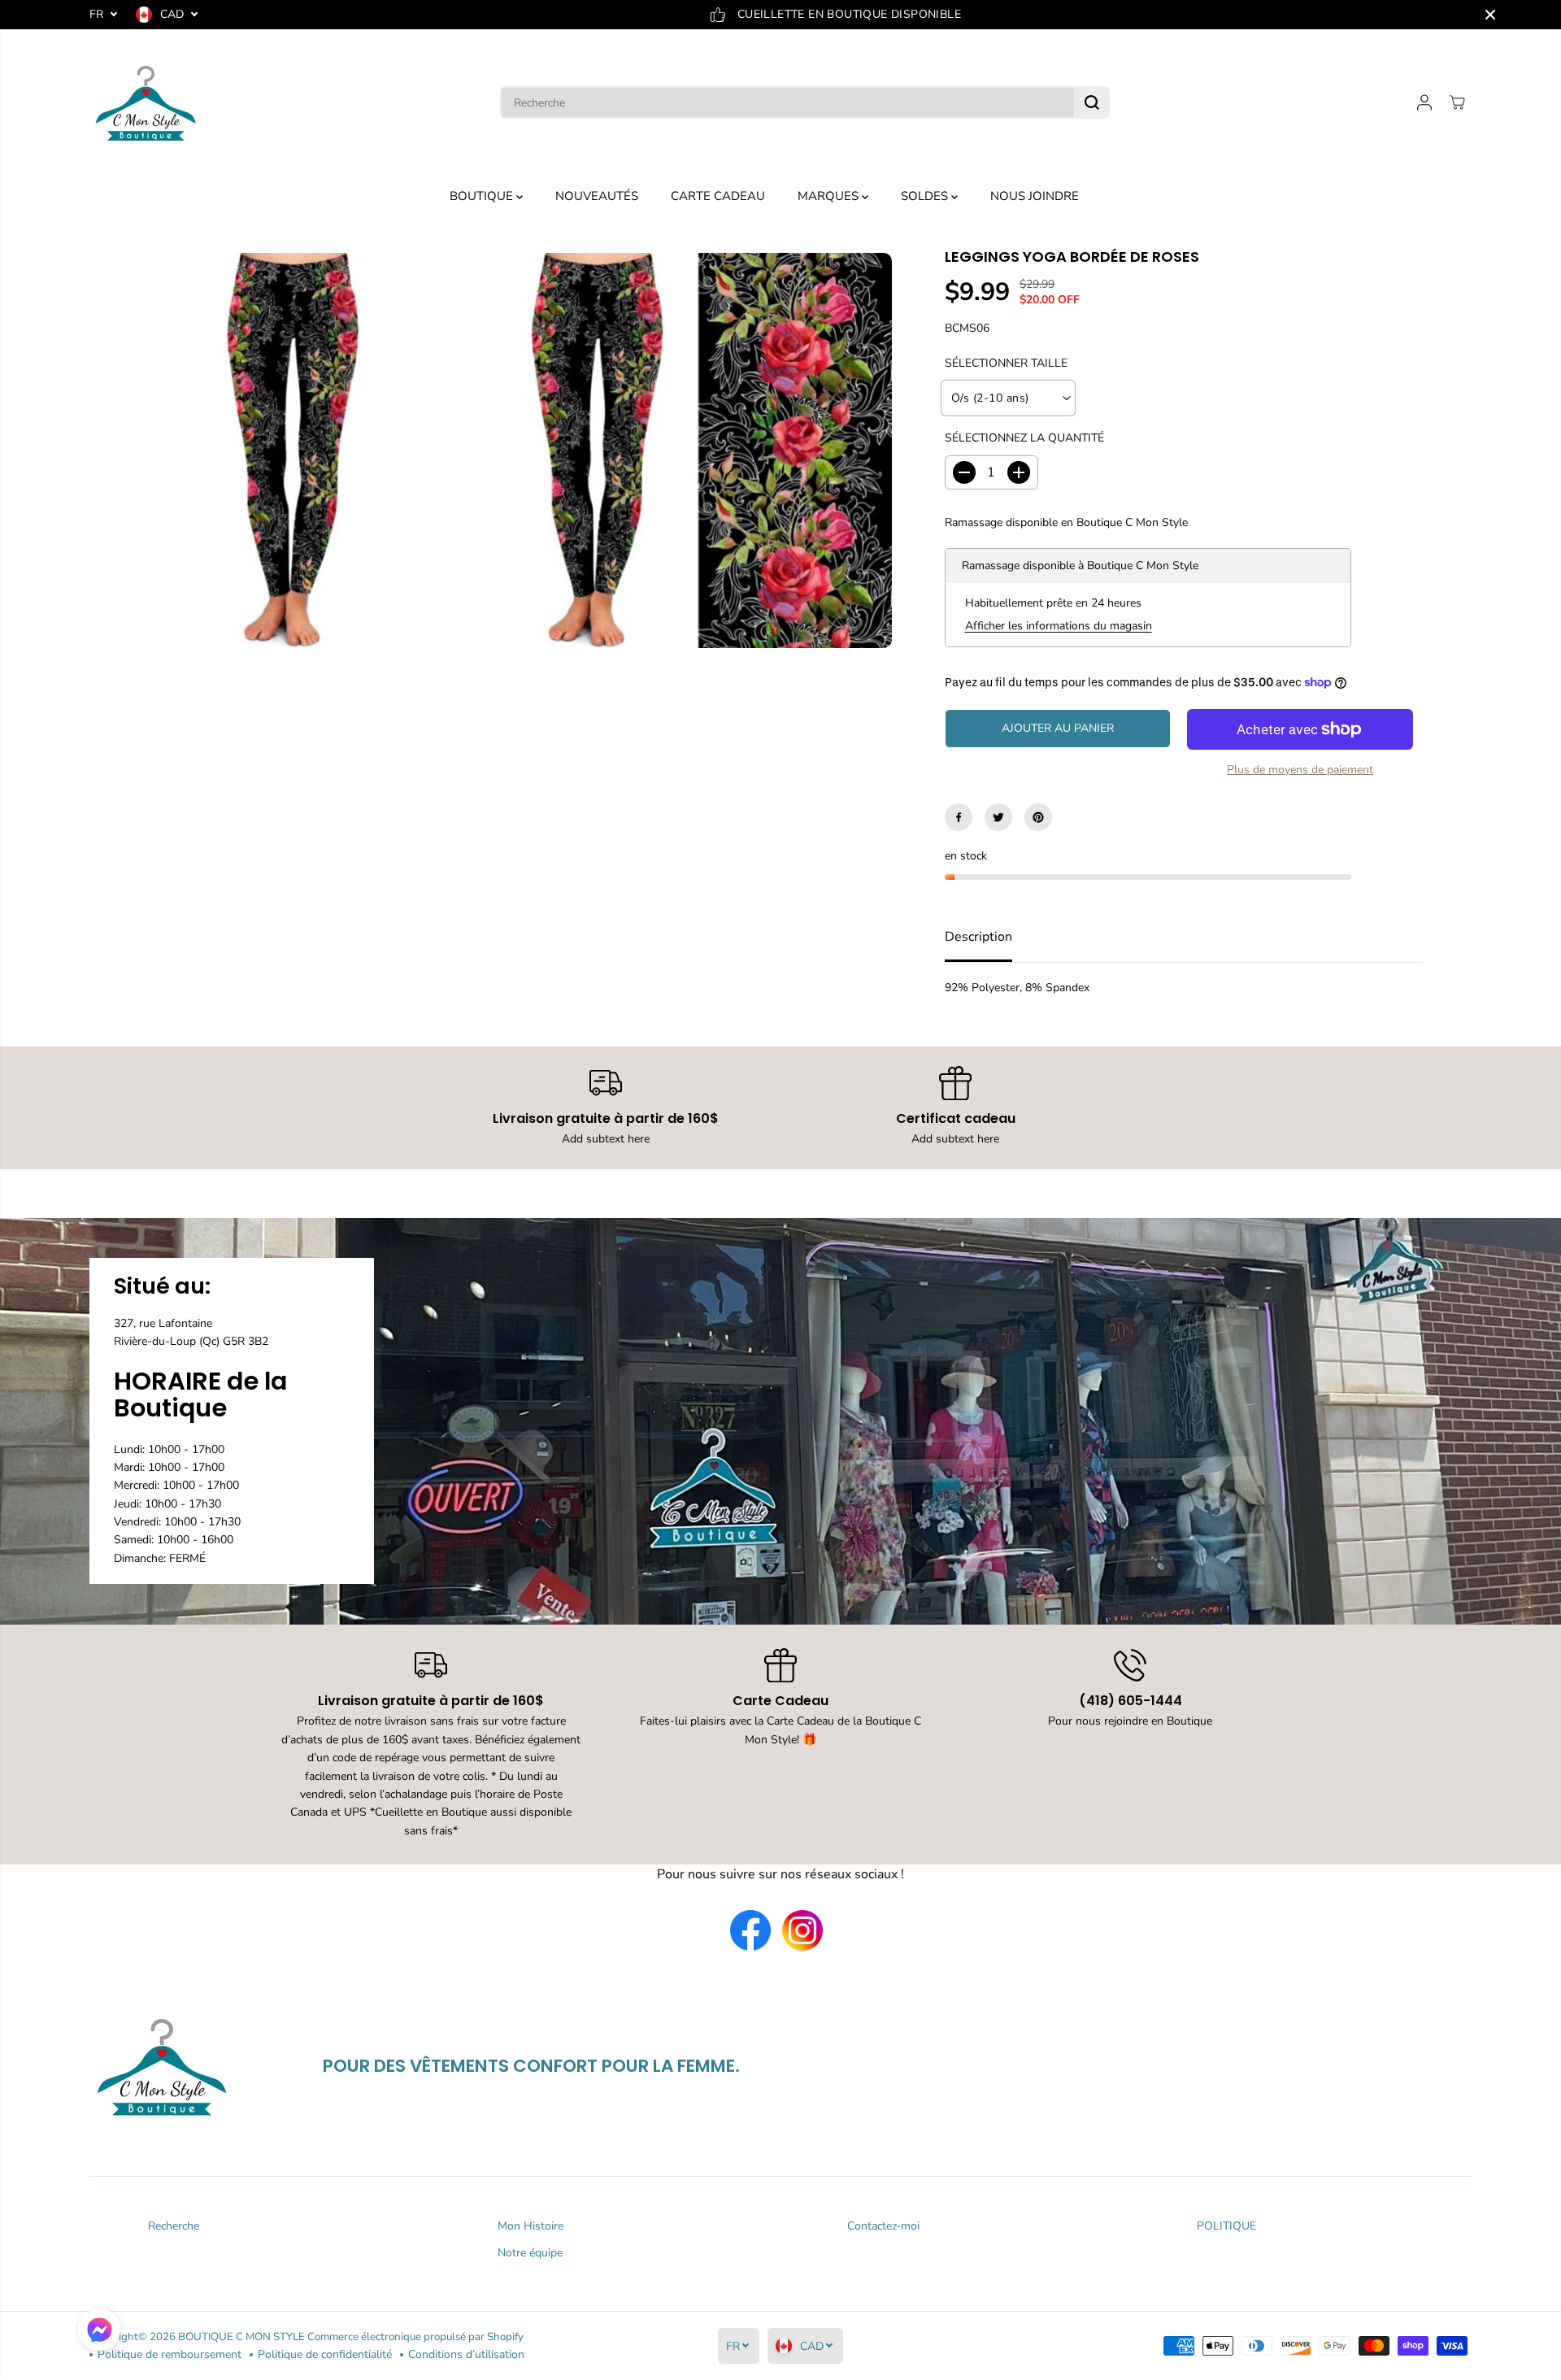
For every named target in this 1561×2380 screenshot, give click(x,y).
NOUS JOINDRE (1035, 196)
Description (978, 937)
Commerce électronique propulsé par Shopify (415, 2337)
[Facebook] (959, 817)
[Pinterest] (1038, 817)
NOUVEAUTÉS (597, 196)
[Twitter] (998, 817)
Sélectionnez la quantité (1024, 438)
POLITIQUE (1226, 2226)
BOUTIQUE (483, 196)
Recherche (174, 2226)
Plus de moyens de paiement (1300, 770)
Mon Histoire (530, 2226)
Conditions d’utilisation (466, 2354)
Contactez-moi (883, 2226)
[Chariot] (1457, 102)
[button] (99, 2332)
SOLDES (926, 196)
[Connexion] (1424, 102)
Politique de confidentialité (325, 2354)
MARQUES (830, 196)
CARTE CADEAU (718, 196)
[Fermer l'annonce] (1490, 15)
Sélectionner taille (1006, 363)
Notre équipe (530, 2253)
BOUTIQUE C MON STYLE (241, 2337)
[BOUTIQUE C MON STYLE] (146, 102)
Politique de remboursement (170, 2354)
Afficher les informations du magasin (1059, 626)
